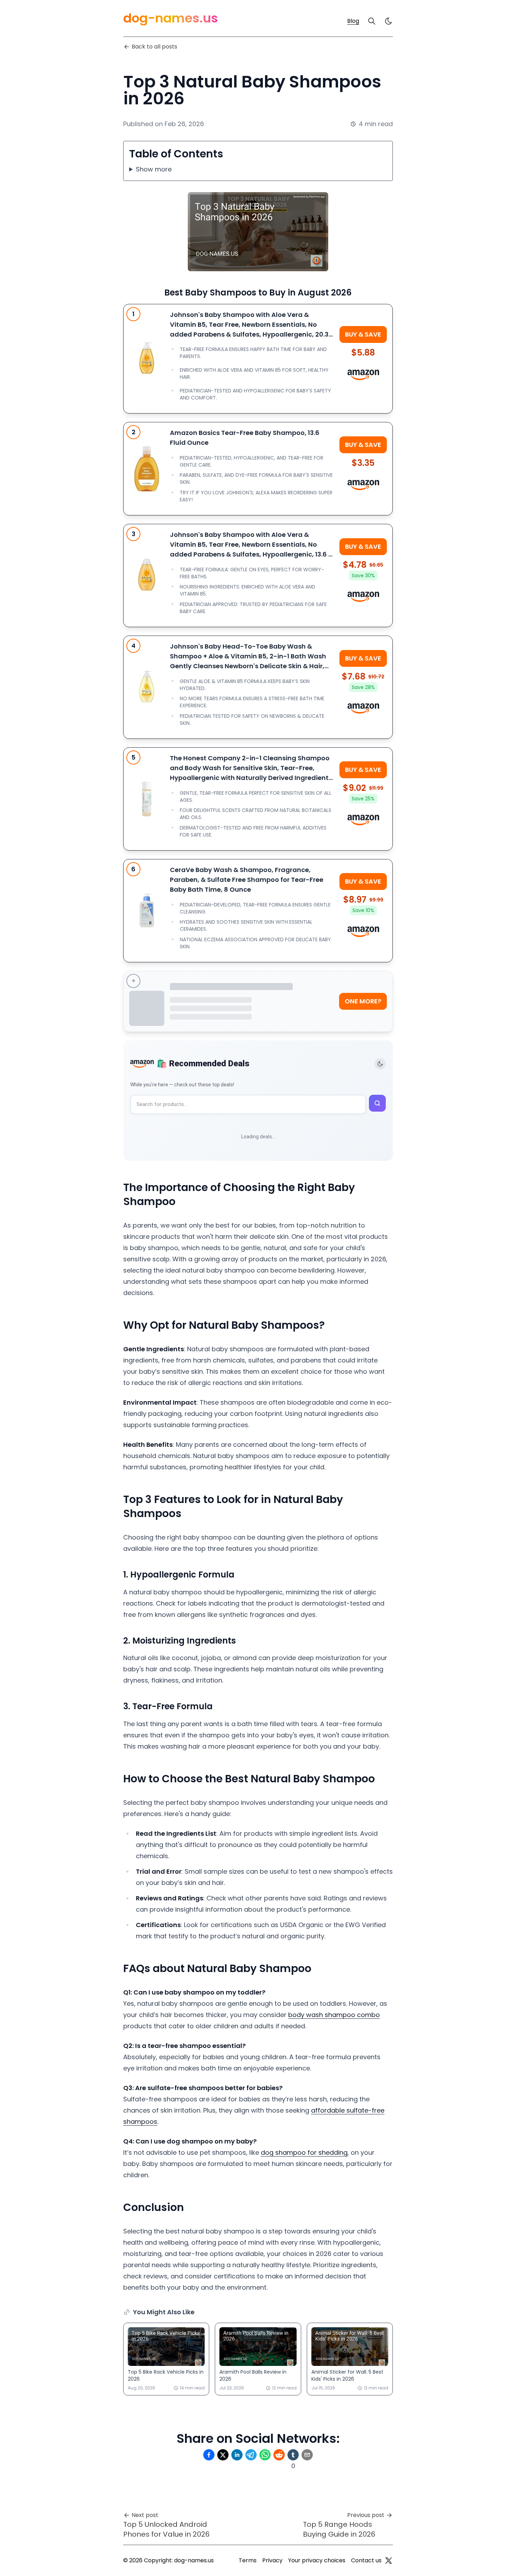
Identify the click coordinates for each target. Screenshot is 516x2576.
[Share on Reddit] (279, 2455)
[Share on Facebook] (209, 2455)
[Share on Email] (307, 2455)
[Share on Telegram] (251, 2455)
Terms (248, 2560)
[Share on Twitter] (223, 2455)
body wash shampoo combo (334, 2015)
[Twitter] (389, 2561)
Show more (154, 169)
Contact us (366, 2560)
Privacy (272, 2560)
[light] (389, 21)
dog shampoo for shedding (304, 2152)
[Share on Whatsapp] (265, 2455)
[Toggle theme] (380, 1064)
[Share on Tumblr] (293, 2455)
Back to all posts (154, 47)
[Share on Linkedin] (237, 2455)
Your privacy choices (317, 2560)
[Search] (372, 21)
